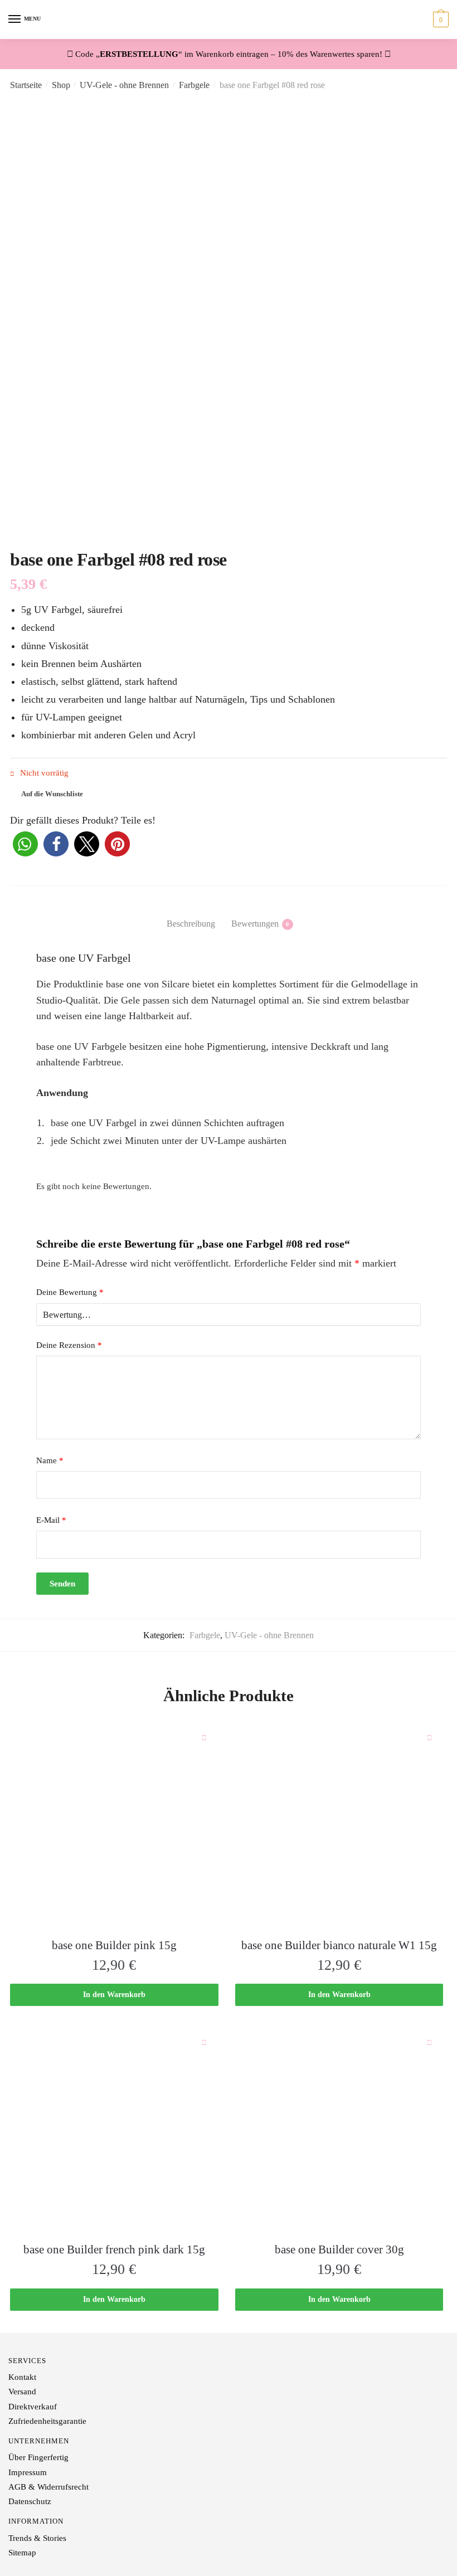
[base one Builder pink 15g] (114, 1828)
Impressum (28, 2472)
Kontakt (22, 2377)
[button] (25, 844)
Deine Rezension (69, 1345)
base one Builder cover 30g (339, 2249)
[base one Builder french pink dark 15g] (114, 2132)
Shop (61, 85)
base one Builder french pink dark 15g (114, 2249)
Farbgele (194, 85)
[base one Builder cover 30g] (339, 2132)
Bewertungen (255, 924)
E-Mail (51, 1520)
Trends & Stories (37, 2538)
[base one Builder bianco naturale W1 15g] (339, 1828)
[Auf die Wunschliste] (205, 1737)
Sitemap (22, 2553)
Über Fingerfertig (38, 2457)
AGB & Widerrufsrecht (48, 2487)
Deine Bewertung (70, 1292)
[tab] (191, 915)
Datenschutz (30, 2501)
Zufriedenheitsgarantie (47, 2421)
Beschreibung (191, 924)
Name (50, 1460)
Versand (22, 2392)
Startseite (26, 85)
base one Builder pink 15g (114, 1945)
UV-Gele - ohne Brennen (124, 85)
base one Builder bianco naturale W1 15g (339, 1945)
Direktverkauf (33, 2407)
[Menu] (15, 20)
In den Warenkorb (114, 1995)
